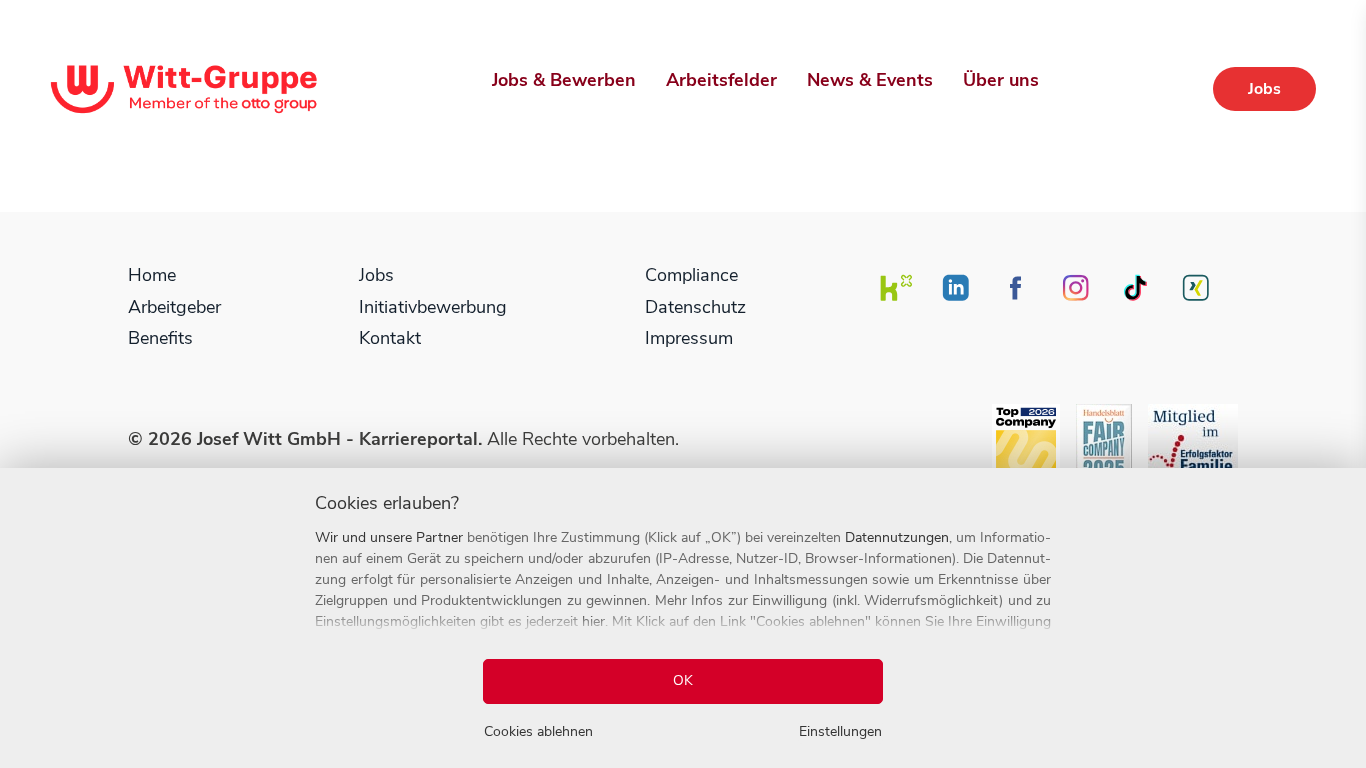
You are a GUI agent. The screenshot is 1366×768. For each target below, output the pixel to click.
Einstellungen (840, 731)
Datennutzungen (897, 537)
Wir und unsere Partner (389, 537)
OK (683, 680)
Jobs (1264, 89)
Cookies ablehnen (538, 731)
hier (593, 621)
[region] (683, 618)
